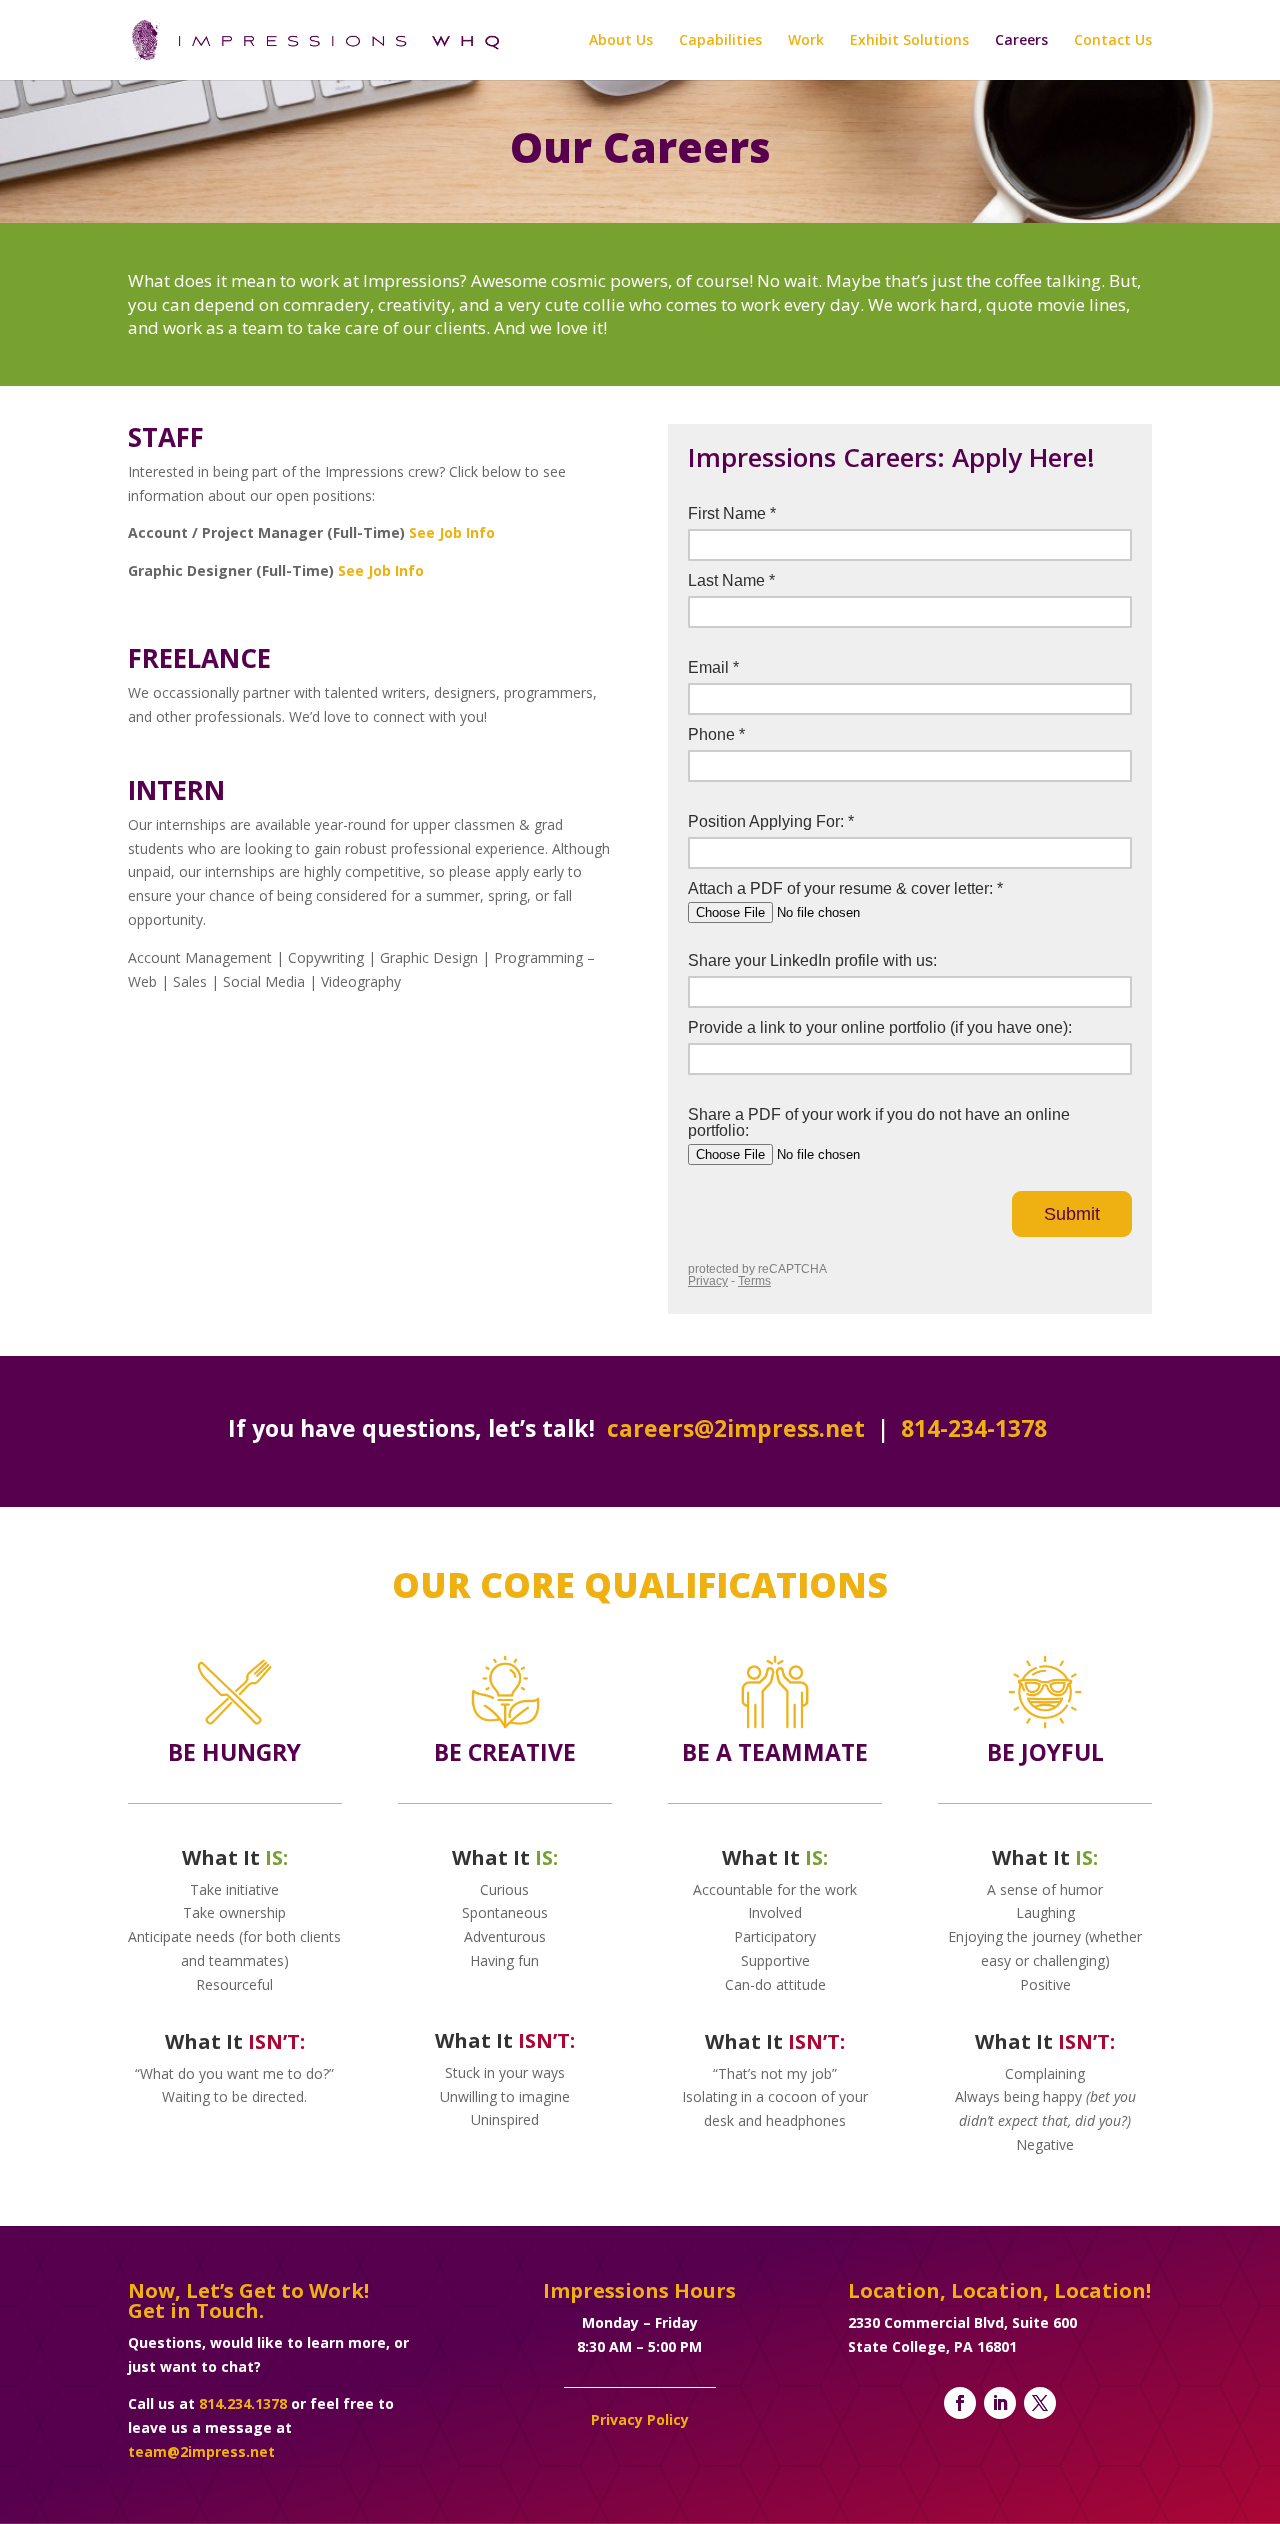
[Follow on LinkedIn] (1000, 2403)
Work (806, 41)
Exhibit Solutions (909, 41)
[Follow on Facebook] (960, 2403)
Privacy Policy (640, 2419)
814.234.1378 (243, 2403)
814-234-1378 (974, 1428)
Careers (1021, 41)
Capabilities (720, 41)
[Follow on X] (1040, 2403)
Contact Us (1113, 41)
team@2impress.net (201, 2451)
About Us (621, 41)
